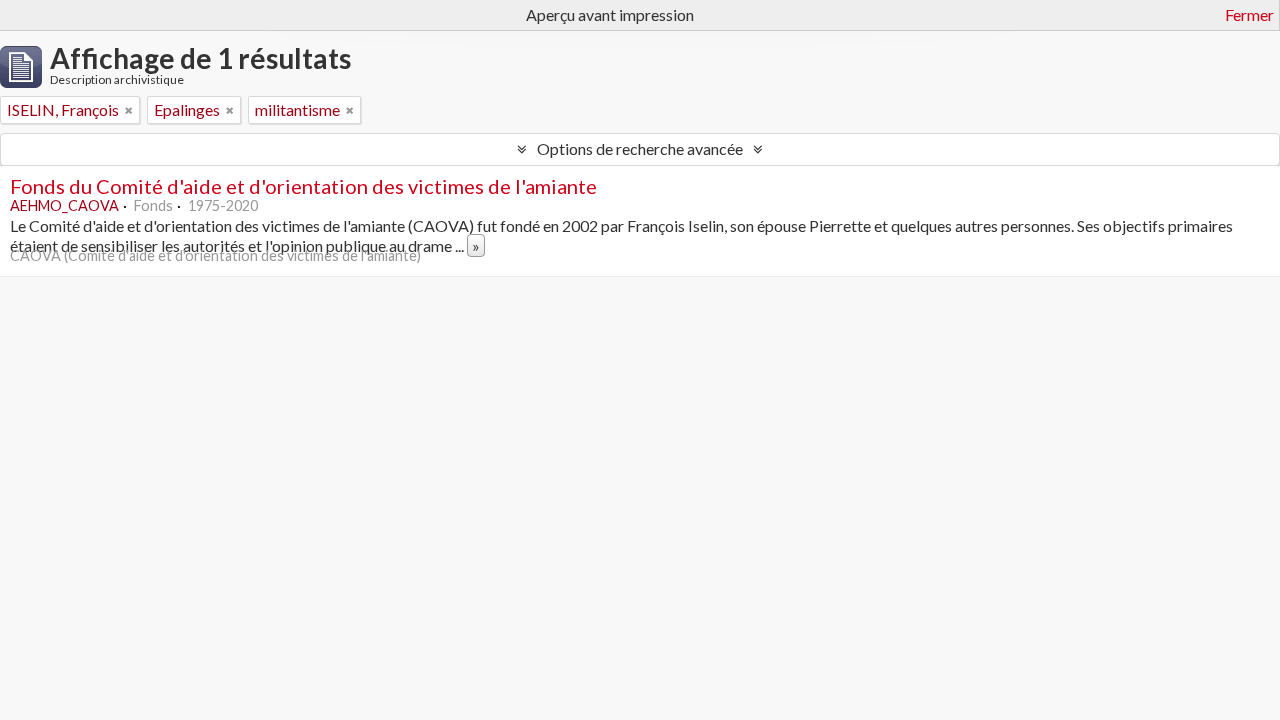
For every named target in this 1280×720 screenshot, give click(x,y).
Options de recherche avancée (640, 148)
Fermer (1249, 14)
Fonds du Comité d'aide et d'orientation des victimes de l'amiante (303, 186)
